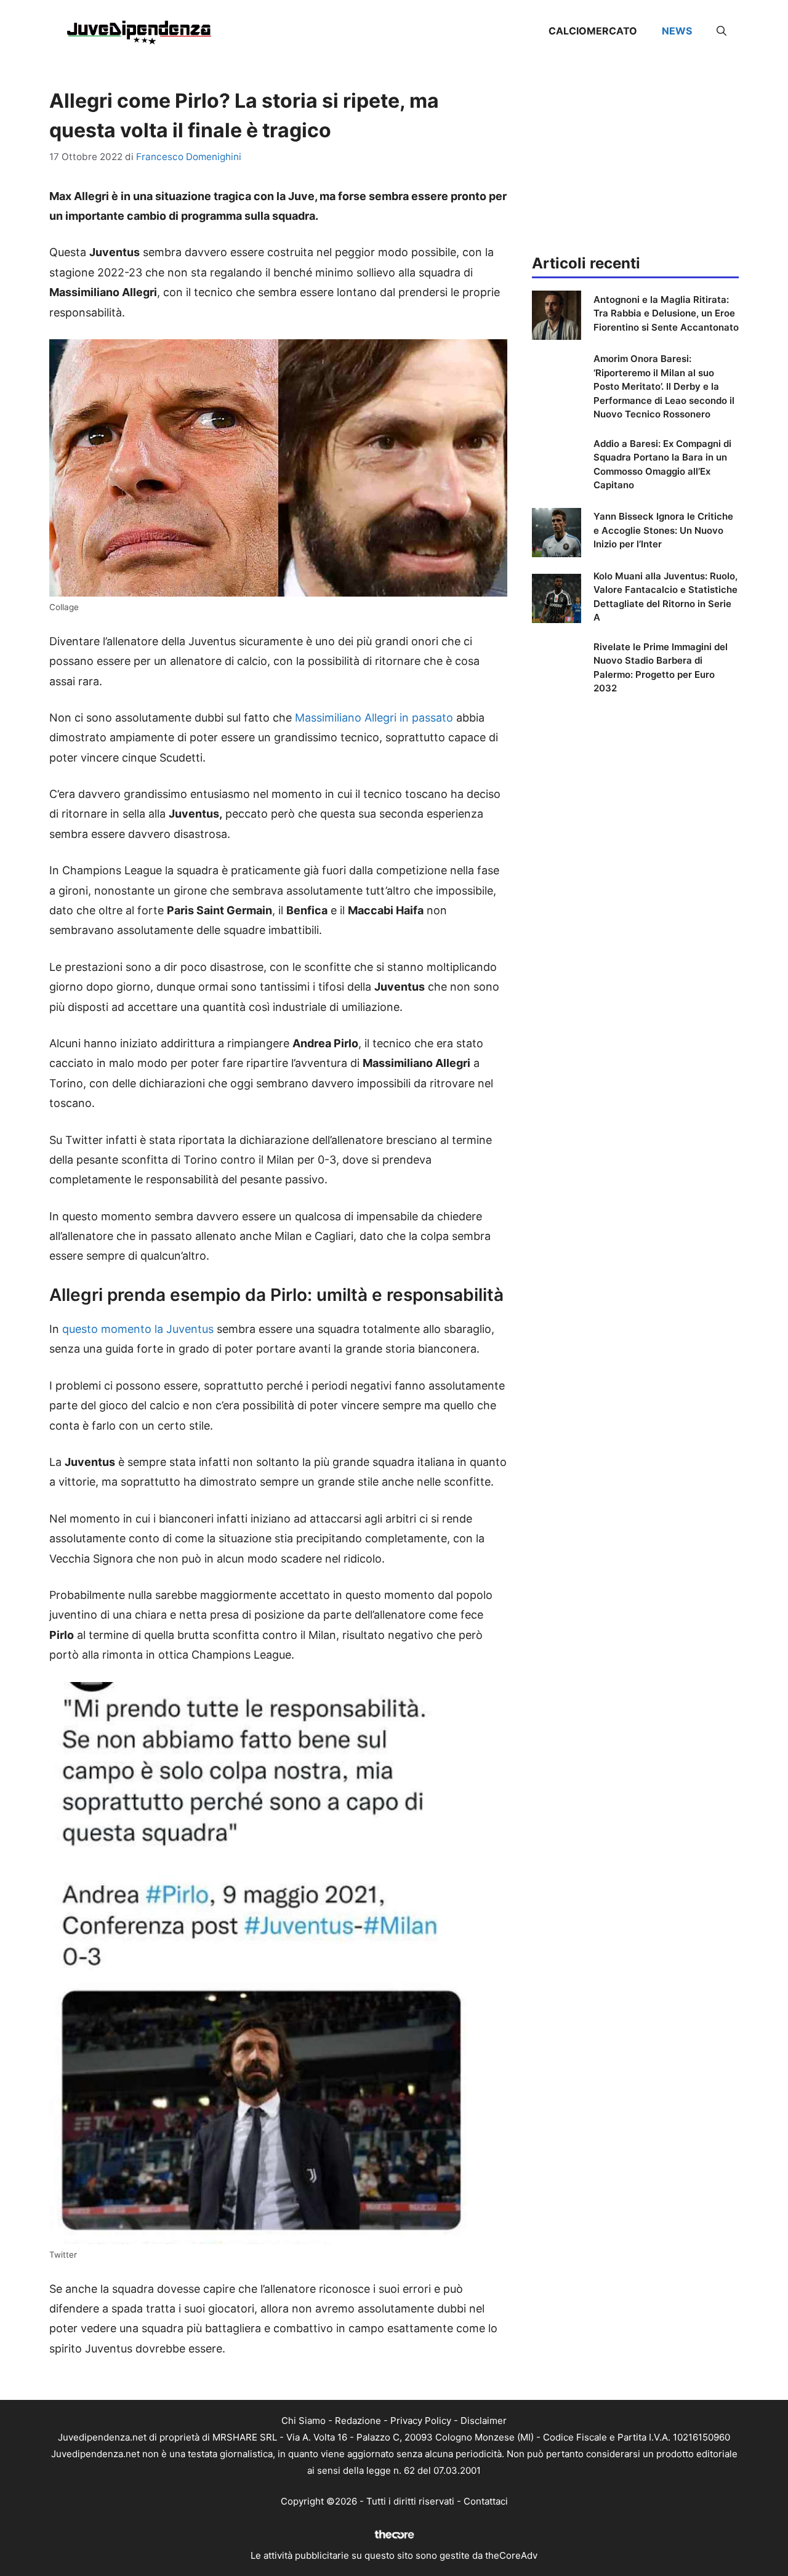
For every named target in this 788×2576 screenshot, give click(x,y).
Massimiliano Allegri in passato (374, 718)
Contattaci (486, 2501)
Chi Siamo (304, 2421)
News (677, 31)
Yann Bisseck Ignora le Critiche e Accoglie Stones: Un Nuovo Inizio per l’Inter (663, 530)
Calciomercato (593, 31)
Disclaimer (484, 2421)
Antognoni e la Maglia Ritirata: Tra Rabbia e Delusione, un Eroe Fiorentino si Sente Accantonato (666, 313)
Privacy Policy (421, 2421)
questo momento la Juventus (138, 1329)
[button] (722, 31)
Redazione (358, 2421)
